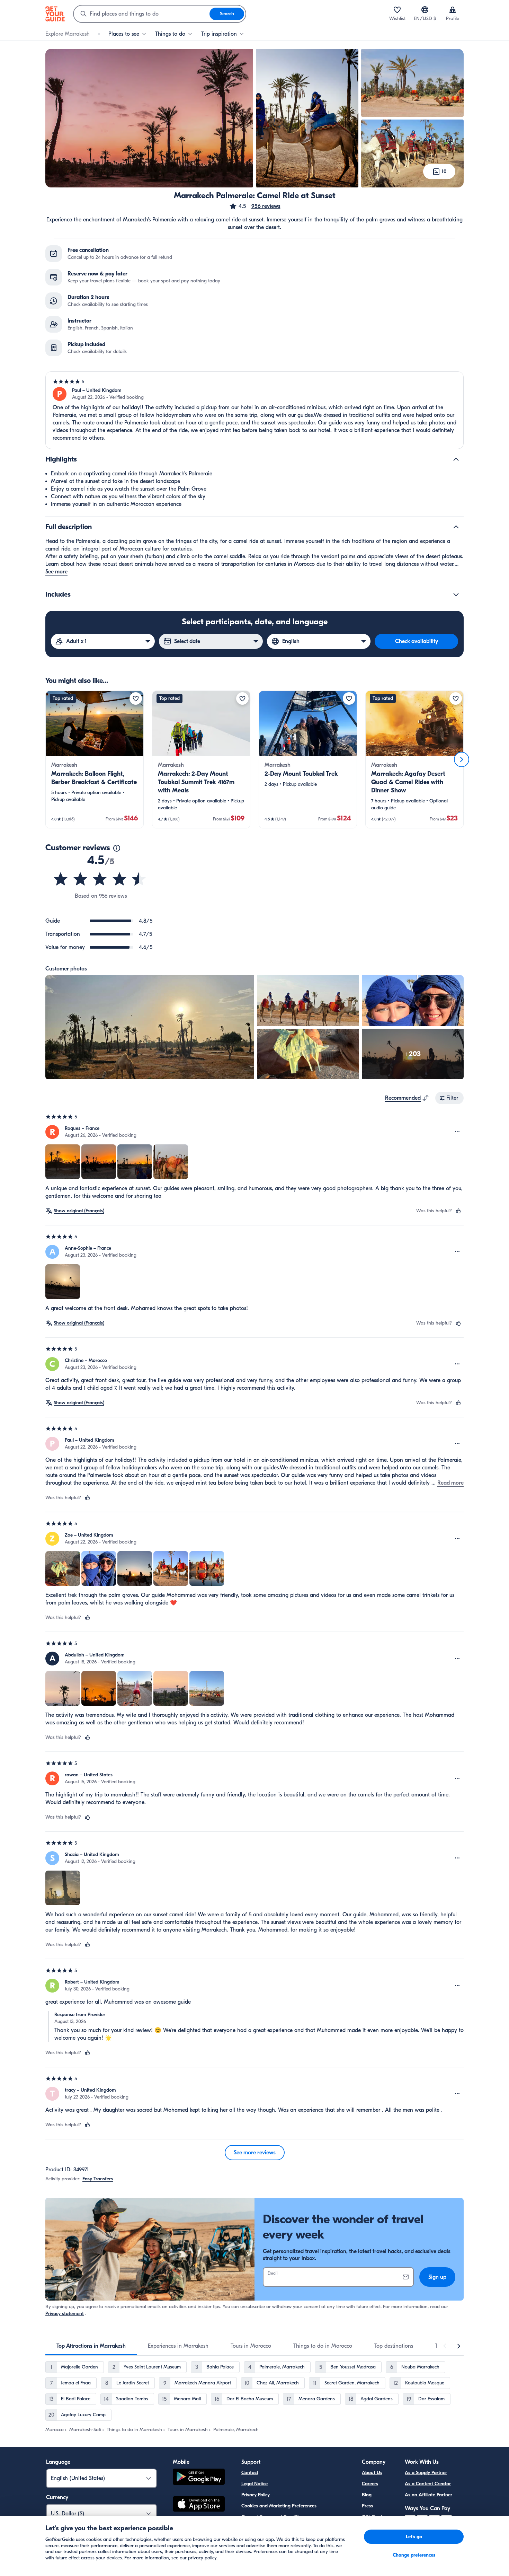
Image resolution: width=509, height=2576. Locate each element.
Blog (367, 2495)
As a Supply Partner (426, 2473)
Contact (250, 2473)
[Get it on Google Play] (199, 2478)
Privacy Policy (256, 2495)
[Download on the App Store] (199, 2505)
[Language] (425, 10)
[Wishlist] (397, 10)
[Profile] (453, 10)
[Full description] (456, 527)
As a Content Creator (428, 2484)
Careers (370, 2484)
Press (367, 2506)
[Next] (462, 759)
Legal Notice (254, 2484)
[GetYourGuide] (55, 14)
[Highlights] (456, 459)
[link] (95, 759)
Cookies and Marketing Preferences (279, 2506)
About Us (372, 2473)
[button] (255, 206)
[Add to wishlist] (136, 698)
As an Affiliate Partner (428, 2495)
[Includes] (456, 595)
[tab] (91, 2346)
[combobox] (142, 14)
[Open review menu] (457, 1132)
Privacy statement (65, 2314)
